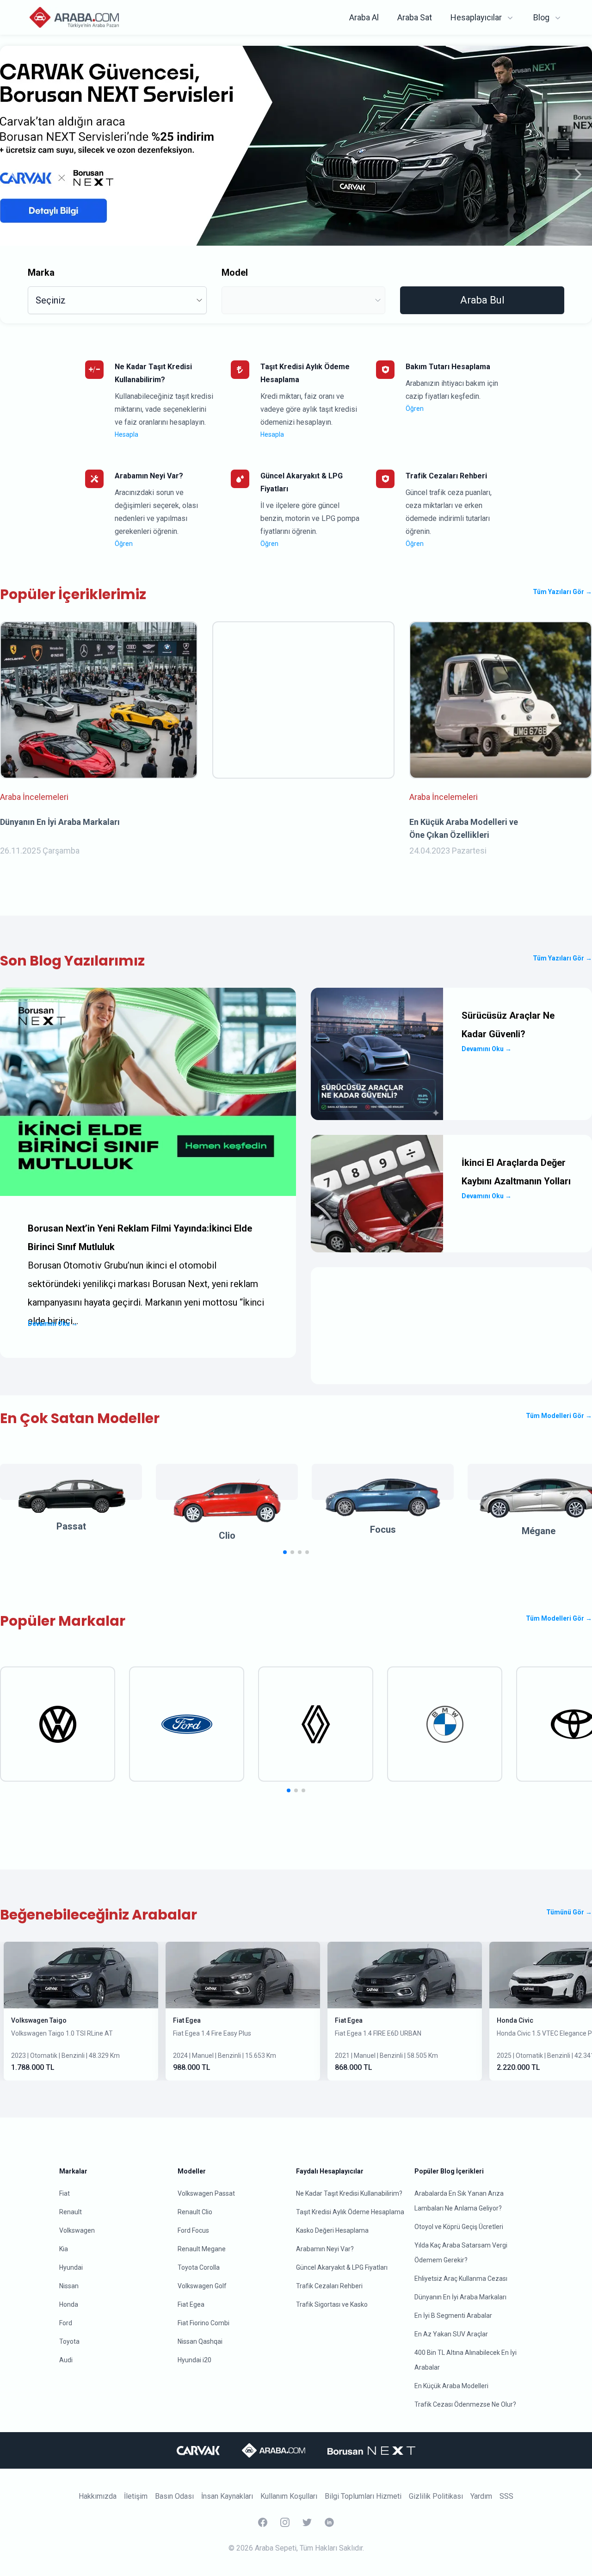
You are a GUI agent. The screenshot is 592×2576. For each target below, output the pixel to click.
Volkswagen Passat (206, 2193)
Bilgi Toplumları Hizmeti (363, 2496)
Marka (41, 272)
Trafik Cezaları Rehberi (329, 2286)
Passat (71, 1526)
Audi (66, 2360)
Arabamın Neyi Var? (325, 2249)
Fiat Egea (187, 2020)
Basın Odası (174, 2496)
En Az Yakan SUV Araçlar (451, 2334)
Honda (69, 2304)
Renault (71, 2212)
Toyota (69, 2341)
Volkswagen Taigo (39, 2020)
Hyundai (71, 2267)
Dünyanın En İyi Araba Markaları (460, 2297)
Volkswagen (77, 2230)
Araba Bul (482, 300)
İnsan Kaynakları (227, 2496)
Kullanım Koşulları (289, 2496)
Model (235, 272)
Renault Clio (195, 2212)
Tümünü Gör (569, 1912)
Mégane (539, 1531)
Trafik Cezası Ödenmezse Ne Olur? (465, 2404)
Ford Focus (193, 2230)
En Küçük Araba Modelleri (451, 2386)
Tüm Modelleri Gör (559, 1416)
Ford (66, 2323)
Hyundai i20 (194, 2360)
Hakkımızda (98, 2496)
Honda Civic (515, 2020)
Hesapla (126, 434)
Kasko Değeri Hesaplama (332, 2230)
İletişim (136, 2496)
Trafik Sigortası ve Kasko (332, 2304)
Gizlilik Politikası (436, 2496)
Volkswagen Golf (202, 2286)
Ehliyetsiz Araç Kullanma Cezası (461, 2279)
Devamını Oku (53, 1324)
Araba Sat (415, 17)
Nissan (69, 2286)
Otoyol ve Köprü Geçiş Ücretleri (459, 2227)
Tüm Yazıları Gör (562, 592)
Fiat (65, 2193)
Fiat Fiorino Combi (203, 2323)
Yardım (481, 2496)
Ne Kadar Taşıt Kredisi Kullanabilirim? (349, 2193)
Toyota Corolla (199, 2267)
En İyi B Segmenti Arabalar (453, 2316)
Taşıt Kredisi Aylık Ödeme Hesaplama (350, 2212)
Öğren (415, 409)
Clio (227, 1536)
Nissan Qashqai (200, 2341)
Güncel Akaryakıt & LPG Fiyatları (342, 2267)
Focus (383, 1529)
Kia (64, 2249)
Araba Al (364, 17)
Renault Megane (202, 2249)
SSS (506, 2496)
